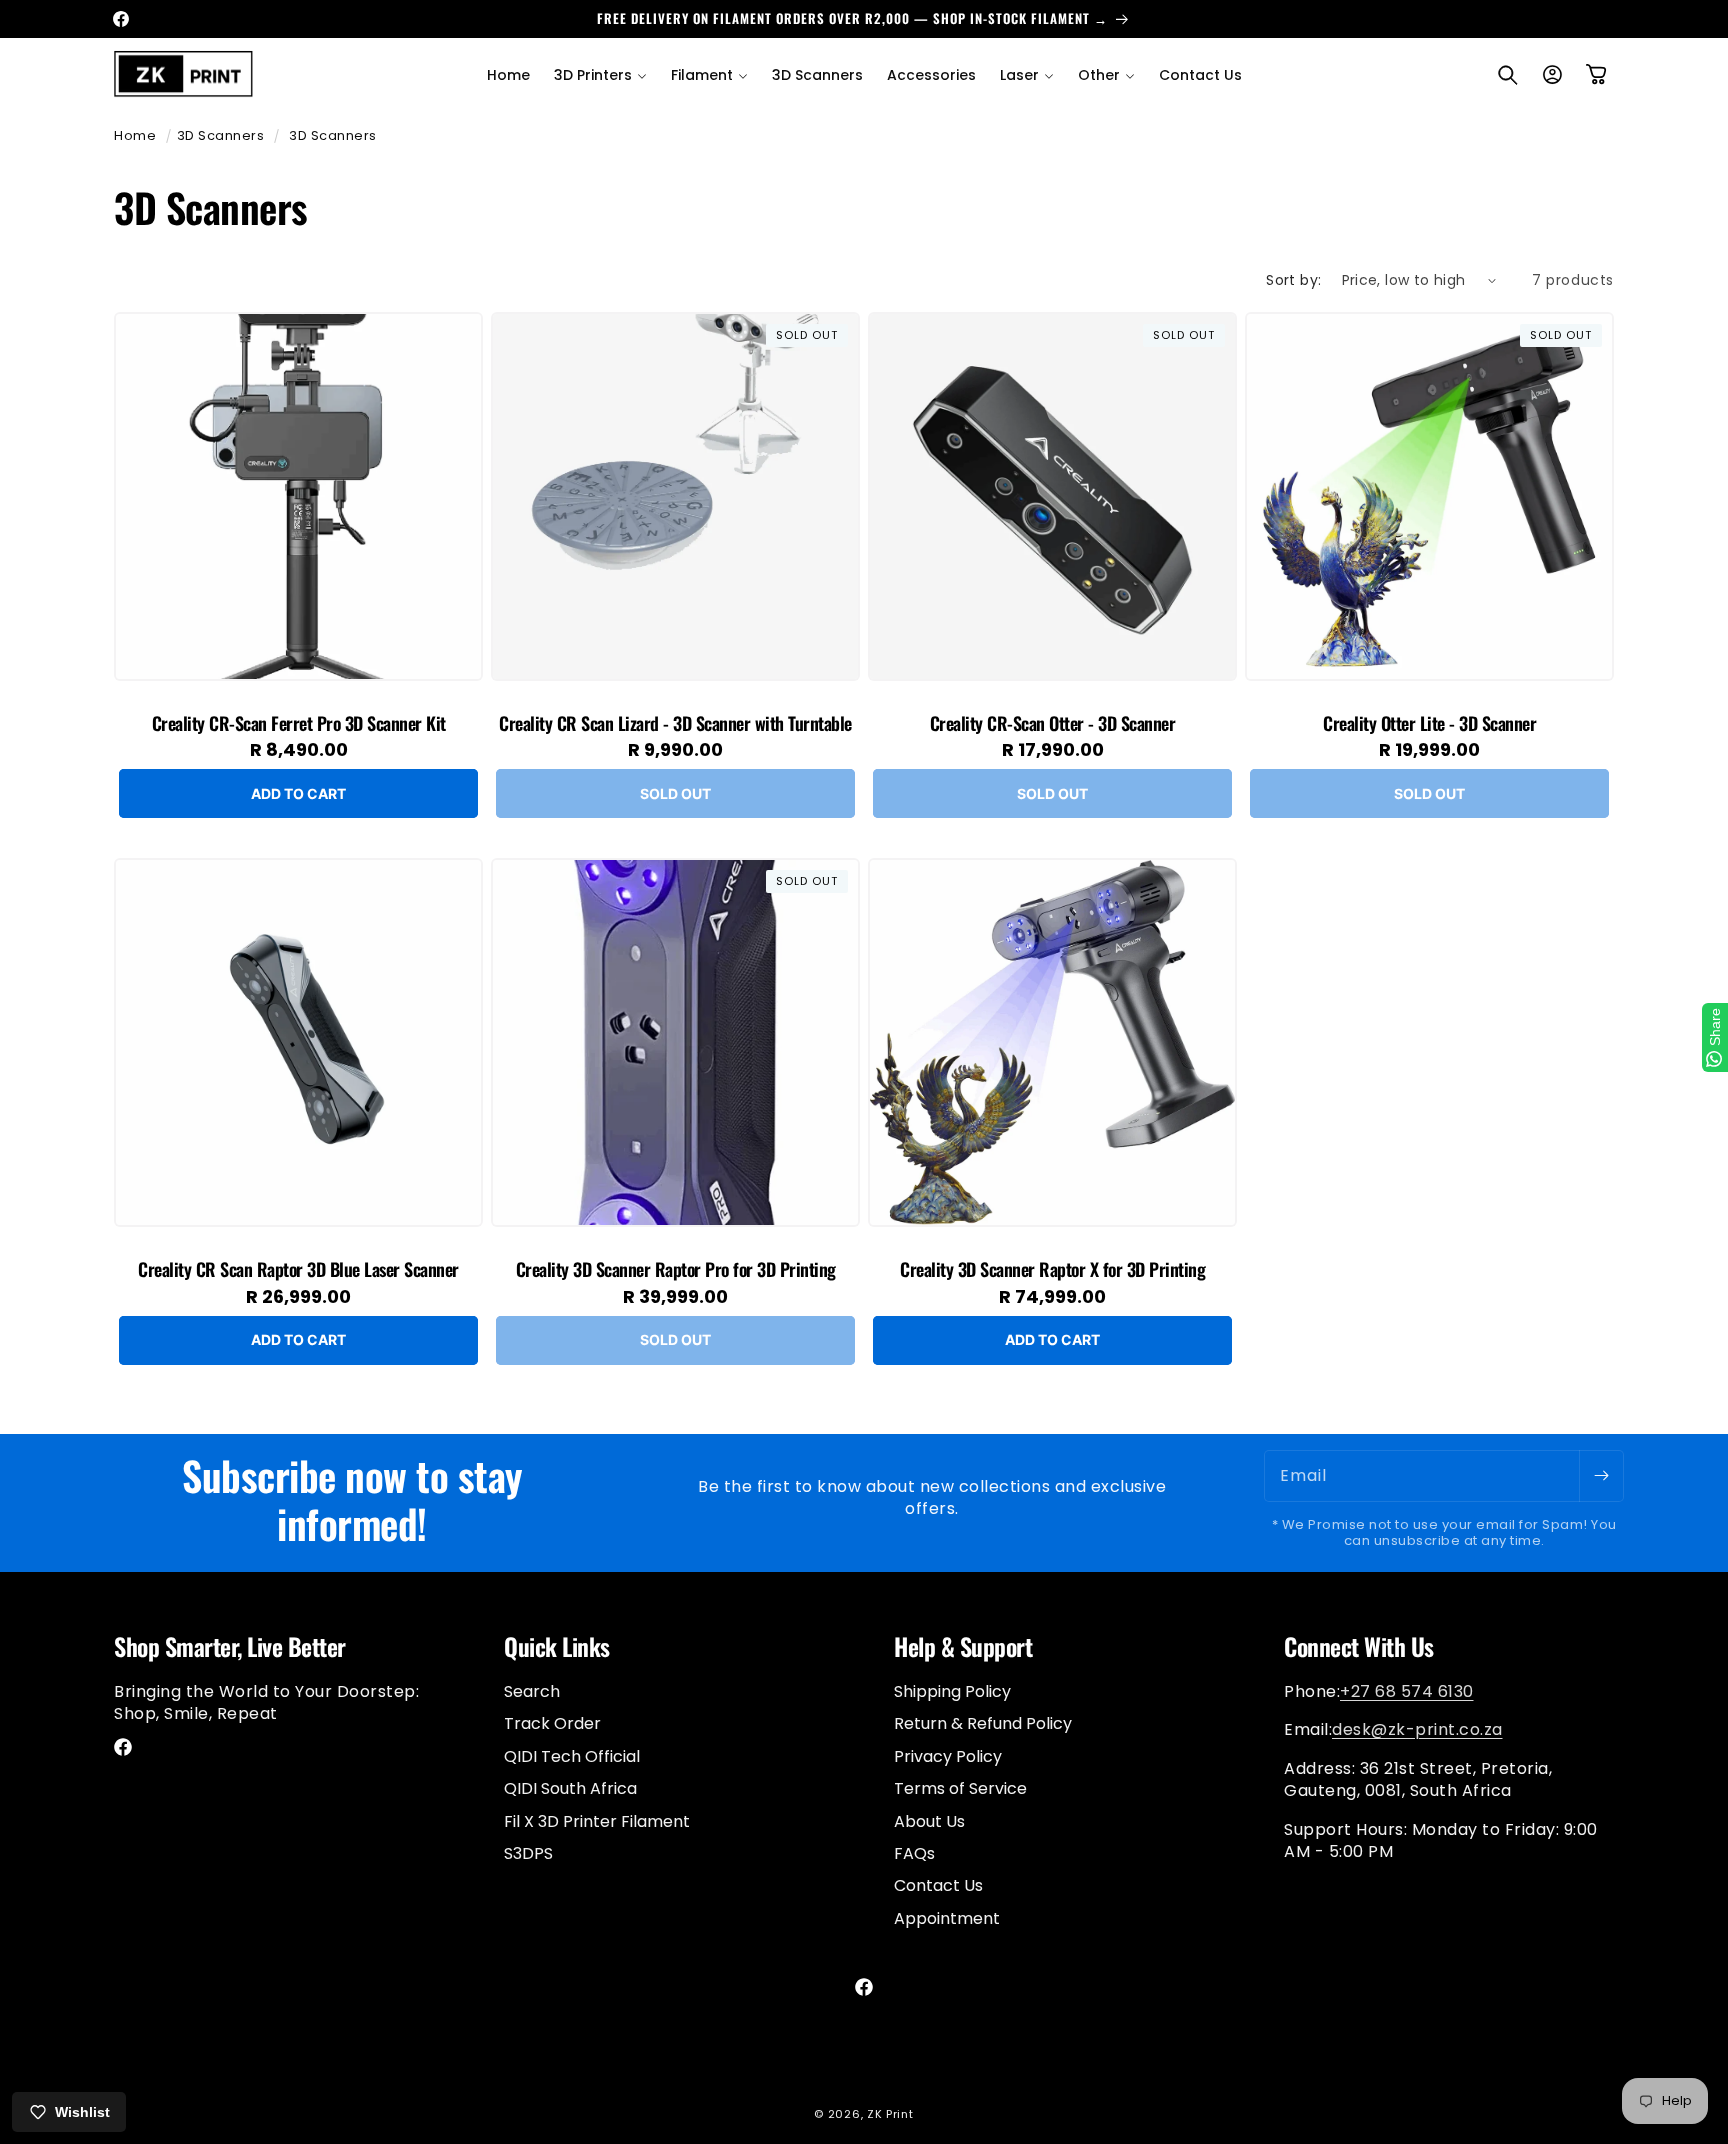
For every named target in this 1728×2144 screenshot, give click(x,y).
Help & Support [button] (963, 1646)
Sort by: (1293, 280)
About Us (929, 1820)
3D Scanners (221, 135)
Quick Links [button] (557, 1646)
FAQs (914, 1852)
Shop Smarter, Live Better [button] (230, 1646)
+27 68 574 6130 (1407, 1690)
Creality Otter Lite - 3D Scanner (1429, 724)
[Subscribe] (1601, 1476)
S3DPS (528, 1852)
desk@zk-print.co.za (1417, 1729)
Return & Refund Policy (983, 1723)
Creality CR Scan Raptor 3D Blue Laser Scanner (298, 1270)
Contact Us (938, 1885)
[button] (600, 75)
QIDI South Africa (570, 1788)
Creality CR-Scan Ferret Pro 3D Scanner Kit (299, 724)
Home (135, 135)
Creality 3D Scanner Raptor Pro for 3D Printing (676, 1270)
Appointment (947, 1917)
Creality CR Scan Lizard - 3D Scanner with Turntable (675, 724)
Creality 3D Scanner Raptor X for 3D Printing (1052, 1270)
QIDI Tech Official (572, 1755)
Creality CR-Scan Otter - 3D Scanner (1053, 724)
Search (532, 1691)
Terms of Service (960, 1788)
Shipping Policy (952, 1691)
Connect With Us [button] (1359, 1646)
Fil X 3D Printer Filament (597, 1820)
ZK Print (890, 2114)
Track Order (552, 1723)
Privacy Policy (948, 1755)
